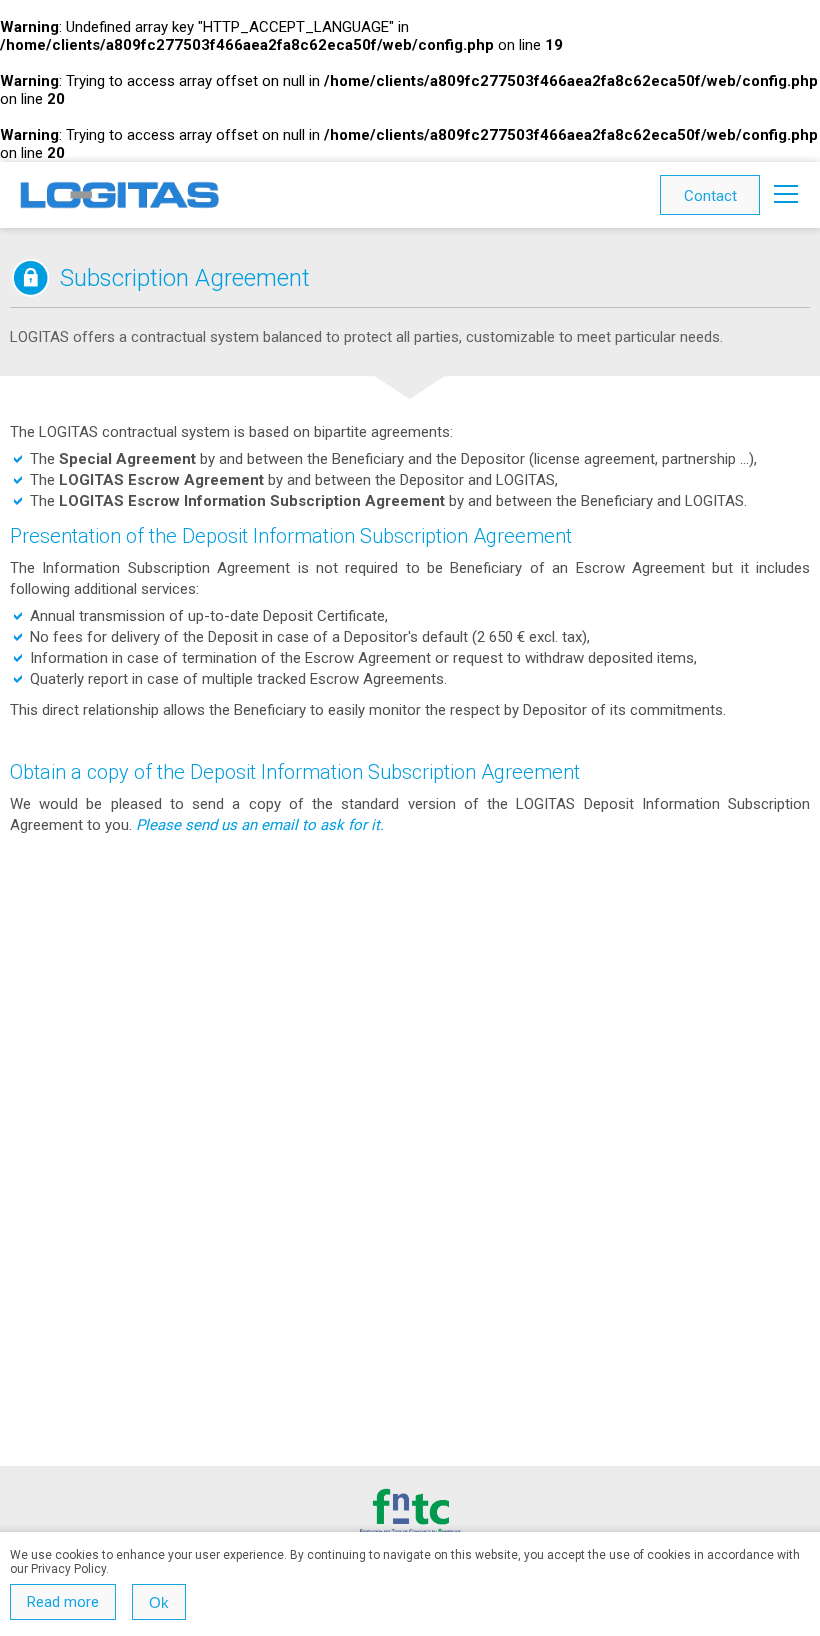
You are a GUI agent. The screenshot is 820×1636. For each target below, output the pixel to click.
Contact (710, 196)
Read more (63, 1602)
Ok (159, 1602)
